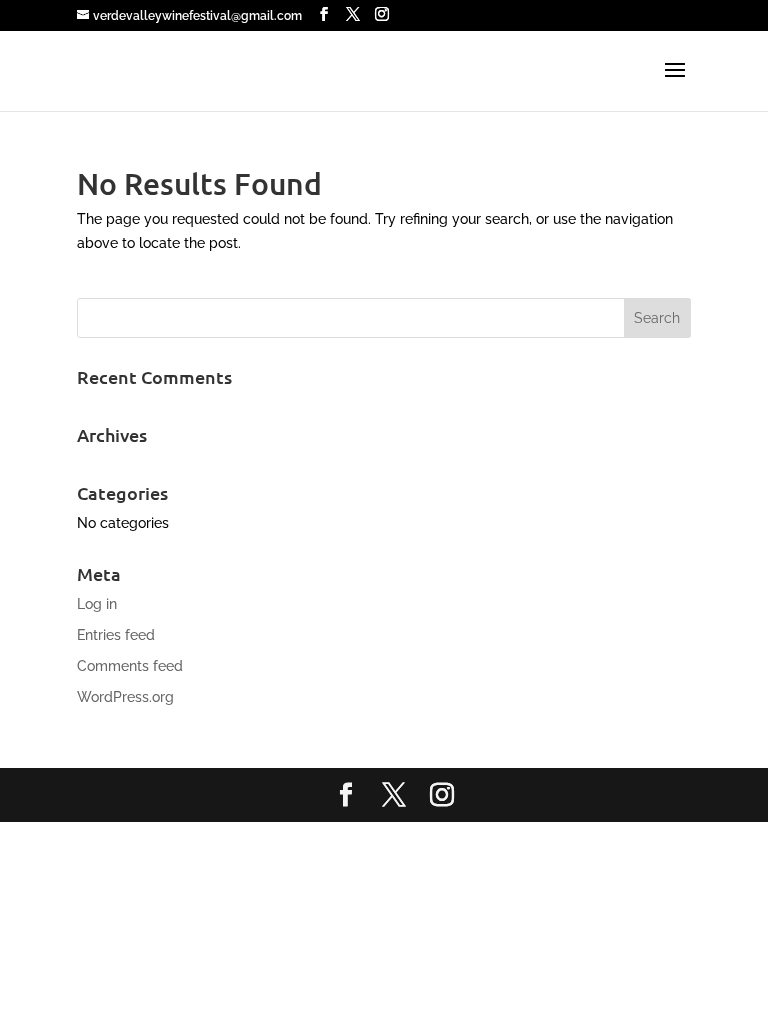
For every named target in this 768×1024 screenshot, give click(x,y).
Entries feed (116, 635)
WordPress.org (125, 697)
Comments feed (130, 666)
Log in (97, 604)
